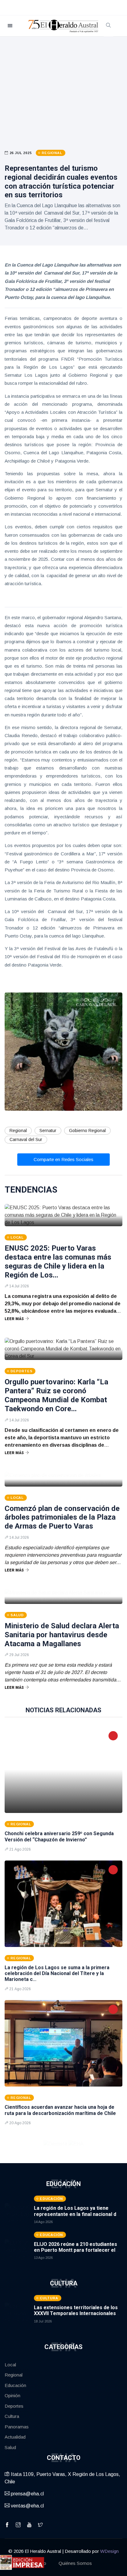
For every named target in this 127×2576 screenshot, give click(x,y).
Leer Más (14, 1319)
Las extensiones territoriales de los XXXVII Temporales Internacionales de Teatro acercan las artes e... (76, 2313)
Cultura (12, 2416)
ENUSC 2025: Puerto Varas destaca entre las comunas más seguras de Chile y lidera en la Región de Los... (58, 1261)
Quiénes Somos (75, 2563)
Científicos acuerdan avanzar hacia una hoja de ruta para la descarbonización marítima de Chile (60, 2110)
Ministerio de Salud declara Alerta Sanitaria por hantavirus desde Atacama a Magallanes (62, 1635)
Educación (15, 2385)
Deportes (14, 2406)
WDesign (109, 2551)
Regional (18, 1131)
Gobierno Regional (87, 1131)
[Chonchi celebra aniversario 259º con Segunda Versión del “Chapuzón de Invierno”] (63, 1770)
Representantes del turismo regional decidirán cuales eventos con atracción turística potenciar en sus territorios (61, 182)
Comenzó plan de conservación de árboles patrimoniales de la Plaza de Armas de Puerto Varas (62, 1517)
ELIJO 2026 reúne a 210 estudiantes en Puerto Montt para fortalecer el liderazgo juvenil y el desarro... (76, 2250)
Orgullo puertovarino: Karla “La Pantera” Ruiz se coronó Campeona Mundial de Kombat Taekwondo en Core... (56, 1395)
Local (10, 2365)
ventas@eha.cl (27, 2506)
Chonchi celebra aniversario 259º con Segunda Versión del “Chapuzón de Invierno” (59, 1836)
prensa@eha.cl (27, 2494)
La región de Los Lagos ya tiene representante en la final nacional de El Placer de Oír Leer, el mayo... (77, 2214)
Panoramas (17, 2427)
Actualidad (15, 2437)
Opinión (12, 2396)
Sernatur (48, 1131)
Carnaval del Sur (26, 1139)
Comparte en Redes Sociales (63, 1159)
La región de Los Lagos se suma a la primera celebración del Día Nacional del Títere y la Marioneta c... (57, 1973)
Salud (10, 2447)
